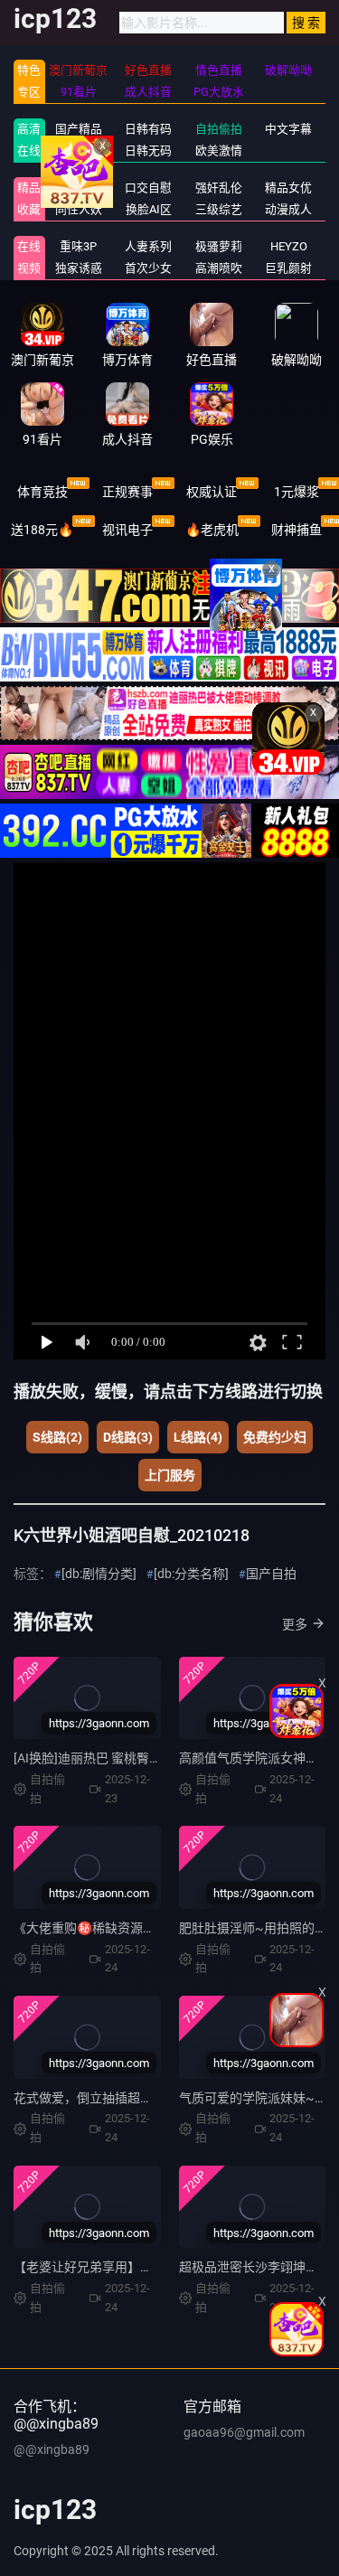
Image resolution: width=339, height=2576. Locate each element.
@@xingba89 (52, 2449)
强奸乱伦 (219, 188)
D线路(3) (128, 1437)
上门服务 (170, 1475)
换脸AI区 (149, 209)
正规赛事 (127, 492)
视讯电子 (127, 530)
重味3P (78, 246)
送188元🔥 (42, 530)
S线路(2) (57, 1437)
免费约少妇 (275, 1437)
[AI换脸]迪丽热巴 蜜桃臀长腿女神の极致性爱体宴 (151, 1758)
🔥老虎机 (212, 530)
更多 (295, 1624)
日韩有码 (148, 129)
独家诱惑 (79, 268)
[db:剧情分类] (99, 1574)
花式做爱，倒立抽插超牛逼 (89, 2098)
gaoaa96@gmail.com (244, 2432)
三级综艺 (219, 209)
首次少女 (148, 268)
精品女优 (288, 188)
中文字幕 (288, 129)
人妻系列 (148, 246)
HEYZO (289, 246)
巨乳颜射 (288, 268)
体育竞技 (42, 492)
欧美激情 (219, 150)
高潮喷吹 (219, 268)
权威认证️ (212, 492)
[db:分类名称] (191, 1574)
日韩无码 (148, 150)
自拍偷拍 (219, 129)
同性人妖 (79, 209)
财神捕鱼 (297, 530)
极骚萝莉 (219, 246)
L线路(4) (198, 1437)
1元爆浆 (297, 492)
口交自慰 (148, 188)
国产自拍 (271, 1574)
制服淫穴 (79, 188)
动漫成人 (288, 209)
